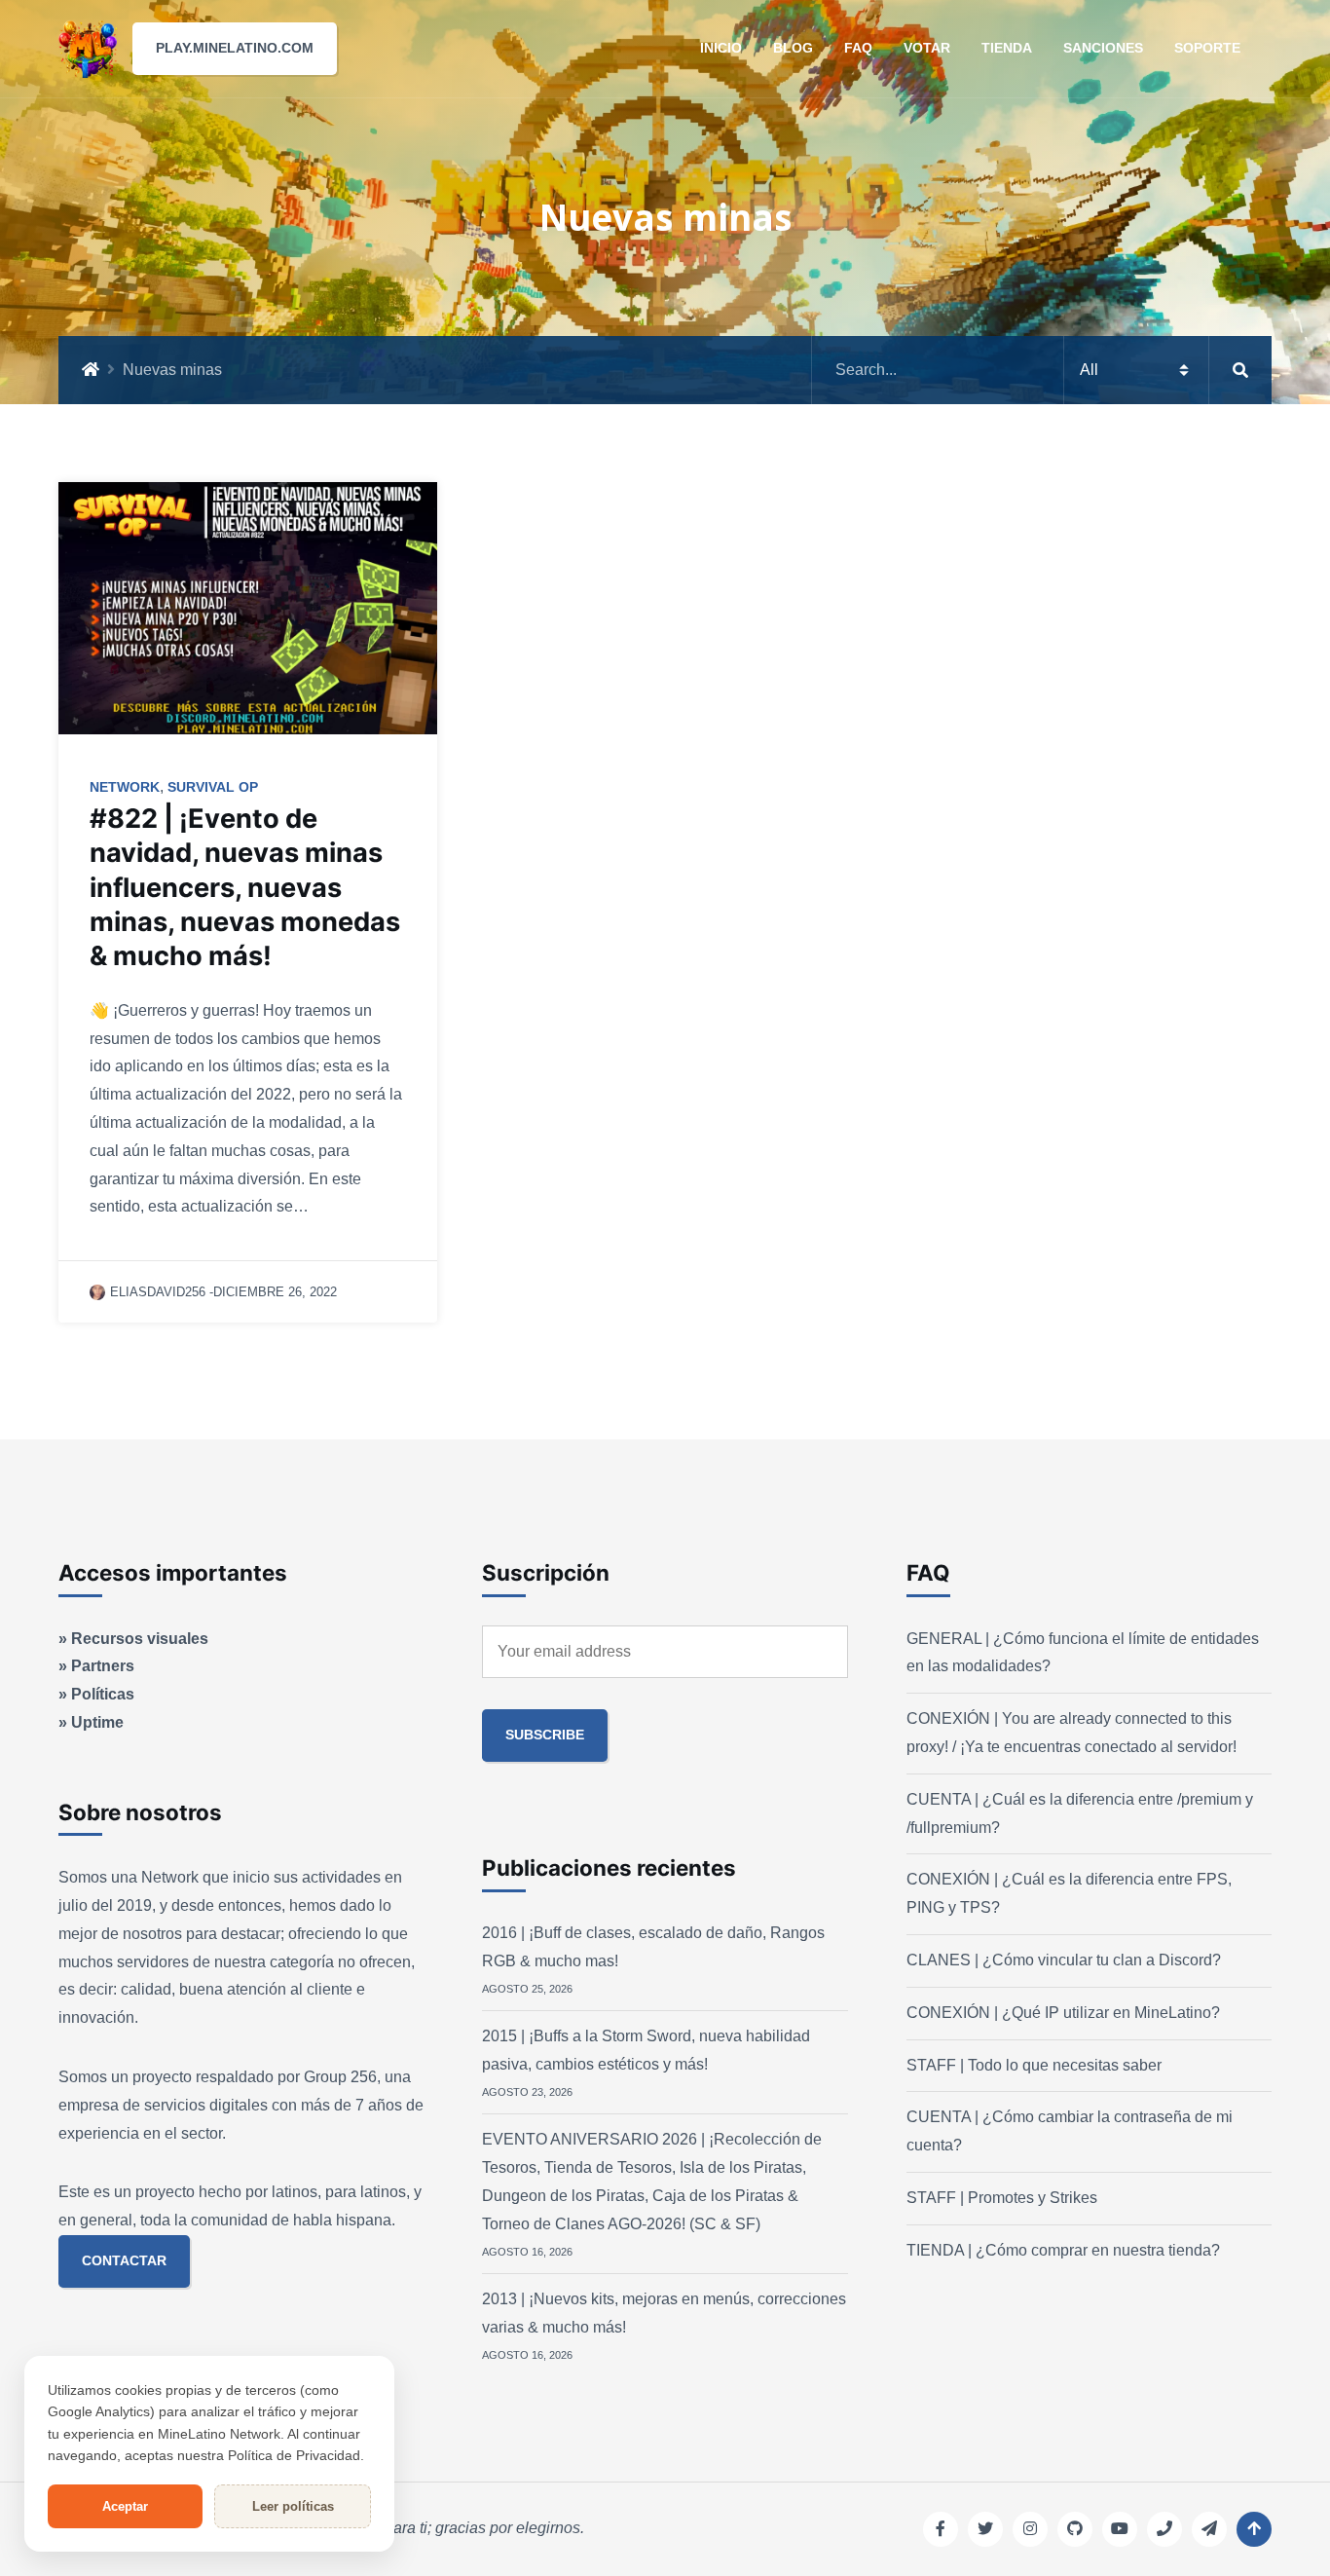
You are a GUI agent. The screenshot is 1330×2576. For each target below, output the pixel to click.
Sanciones (1103, 48)
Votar (927, 48)
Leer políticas (293, 2506)
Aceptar (125, 2506)
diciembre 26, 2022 (275, 1292)
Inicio (721, 48)
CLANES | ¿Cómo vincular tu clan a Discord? (1064, 1960)
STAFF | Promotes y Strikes (1002, 2198)
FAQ (858, 48)
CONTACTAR (124, 2260)
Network (125, 787)
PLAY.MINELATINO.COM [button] (235, 48)
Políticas (103, 1694)
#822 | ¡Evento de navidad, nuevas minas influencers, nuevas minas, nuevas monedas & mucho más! (245, 887)
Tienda (1007, 48)
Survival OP (213, 787)
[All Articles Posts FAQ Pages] (1042, 370)
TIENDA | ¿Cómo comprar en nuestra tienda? (1063, 2250)
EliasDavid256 (158, 1292)
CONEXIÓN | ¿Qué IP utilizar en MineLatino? (1063, 2013)
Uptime (97, 1722)
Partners (103, 1666)
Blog (793, 48)
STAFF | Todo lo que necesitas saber (1034, 2065)
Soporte (1207, 48)
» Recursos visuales (133, 1639)
